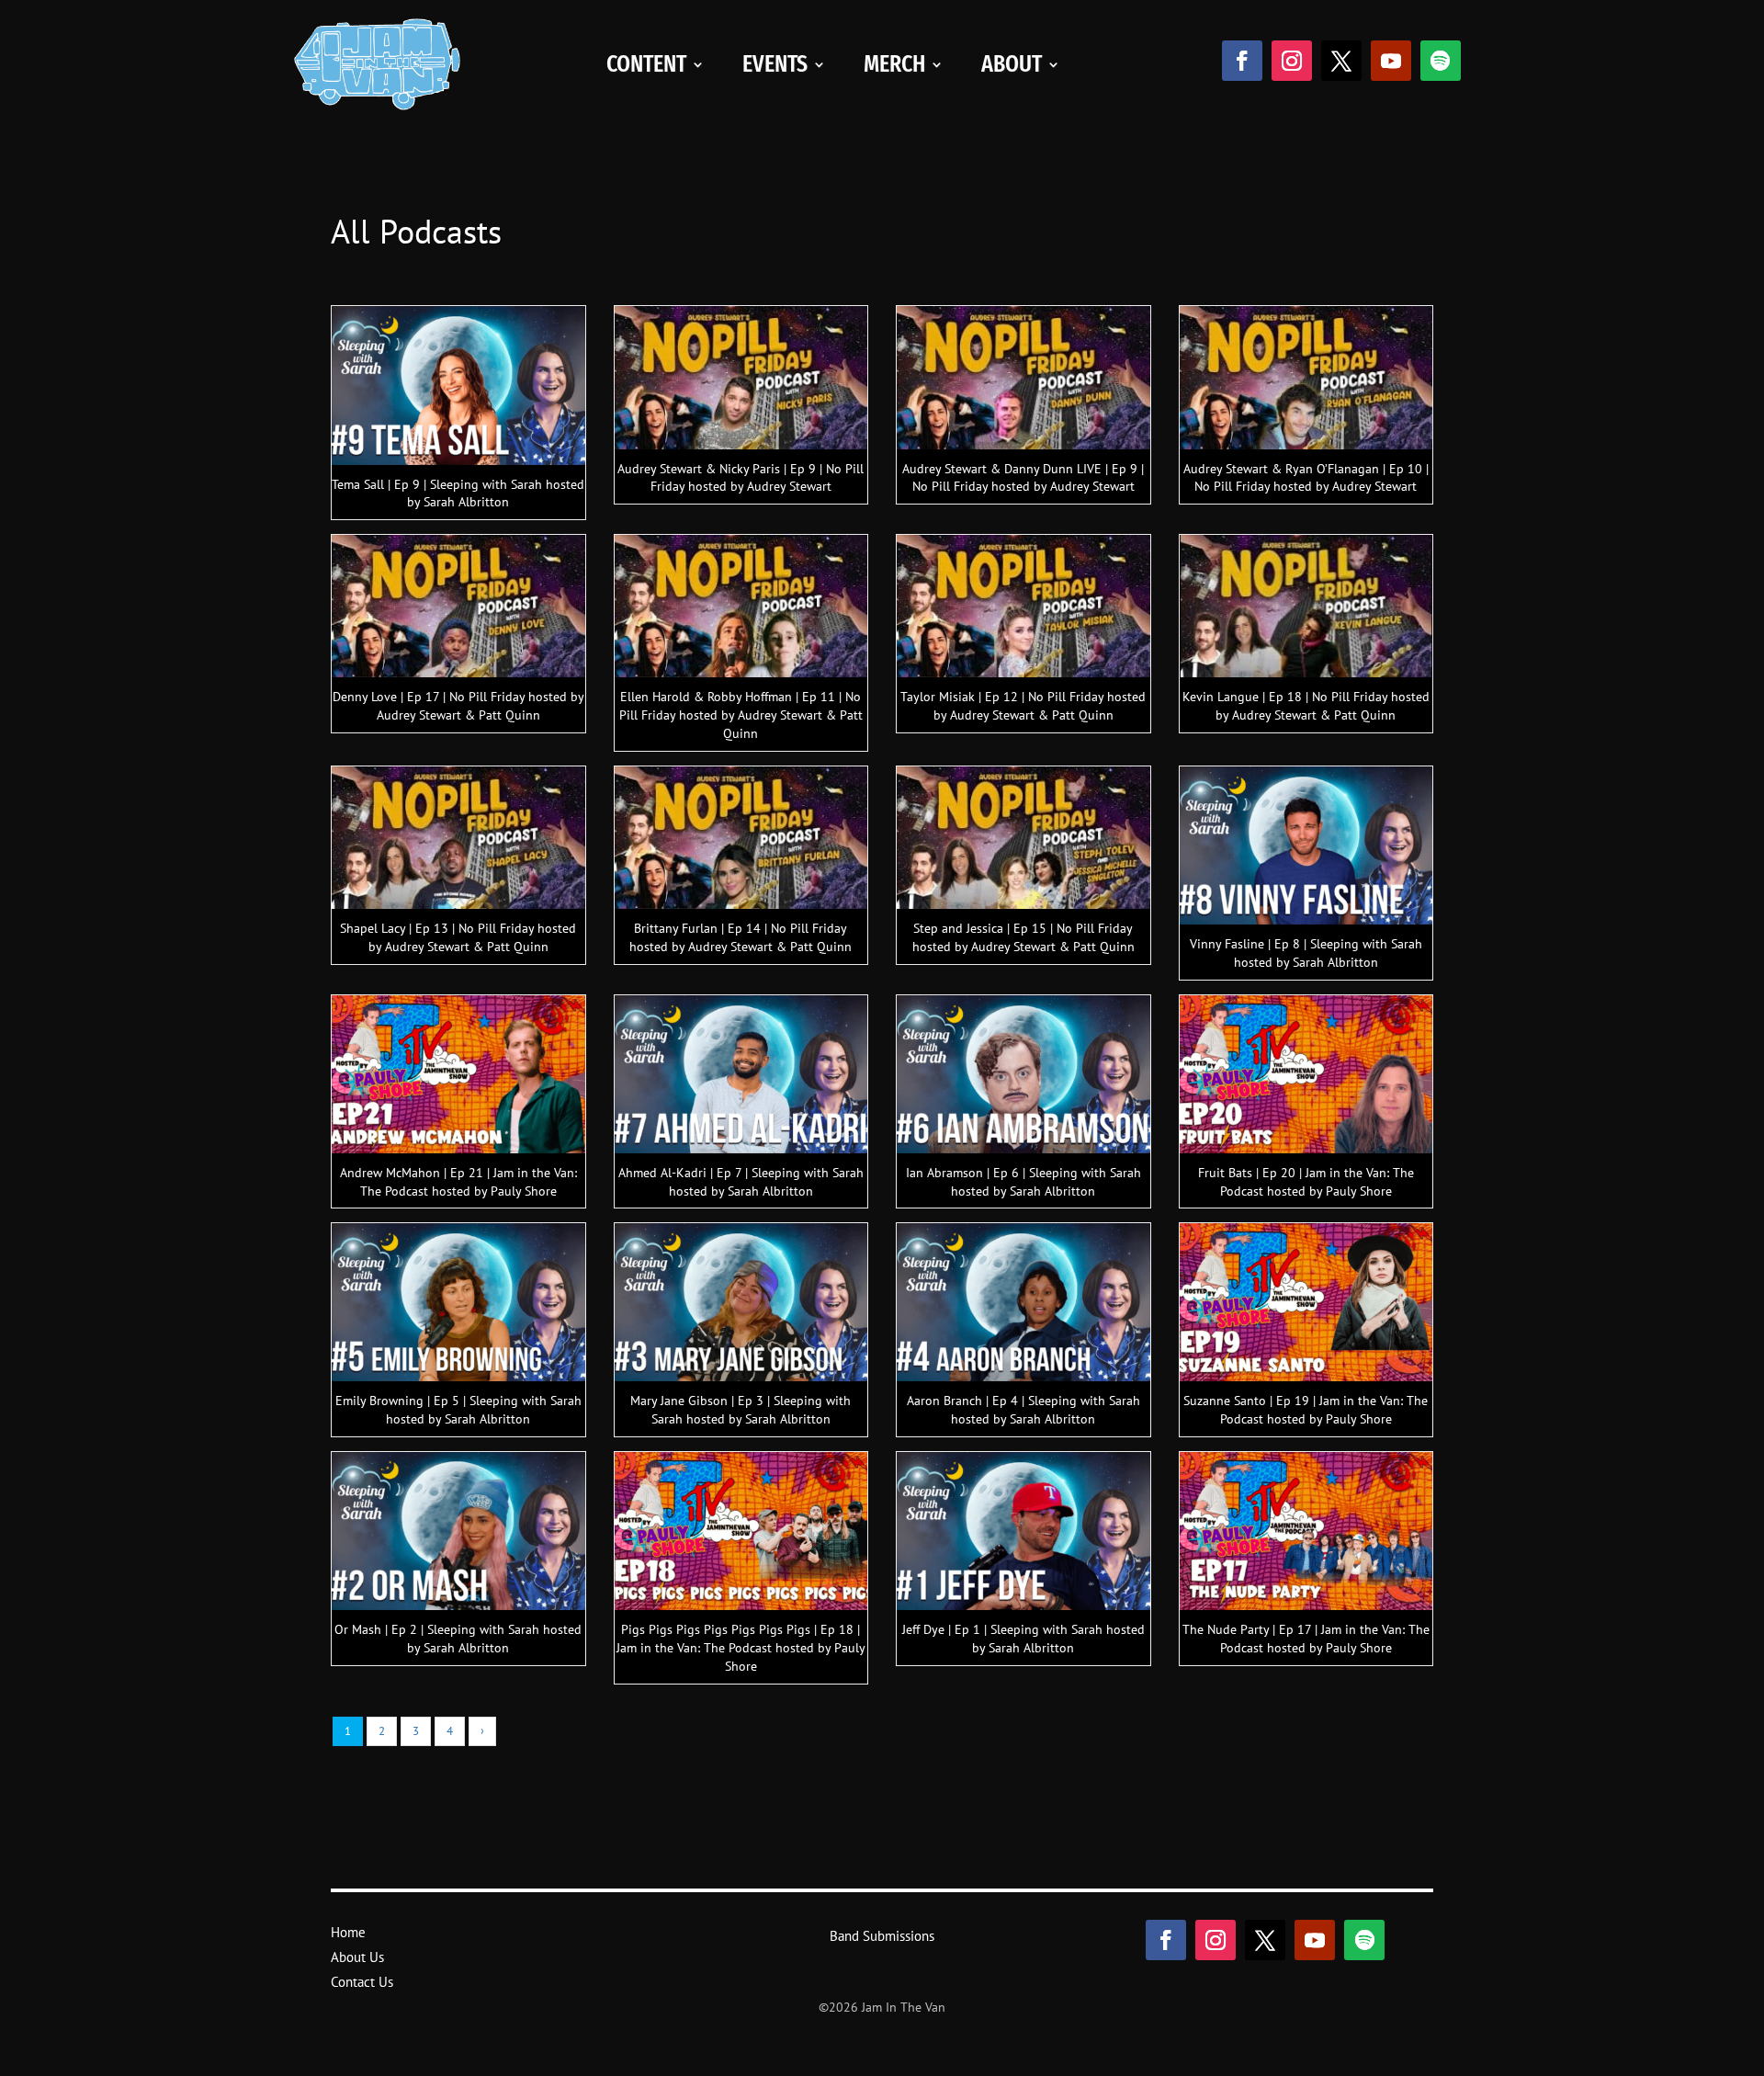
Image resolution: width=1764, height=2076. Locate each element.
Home (348, 1932)
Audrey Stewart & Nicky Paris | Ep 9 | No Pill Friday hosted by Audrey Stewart (741, 478)
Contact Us (362, 1982)
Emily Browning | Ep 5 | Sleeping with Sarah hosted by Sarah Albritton (458, 1410)
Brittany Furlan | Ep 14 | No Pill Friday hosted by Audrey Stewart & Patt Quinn (741, 937)
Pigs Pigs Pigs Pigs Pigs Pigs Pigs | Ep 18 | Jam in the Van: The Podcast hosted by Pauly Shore (741, 1648)
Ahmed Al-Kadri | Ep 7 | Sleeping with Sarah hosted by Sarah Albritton (741, 1182)
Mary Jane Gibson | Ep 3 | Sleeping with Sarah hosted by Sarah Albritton (741, 1410)
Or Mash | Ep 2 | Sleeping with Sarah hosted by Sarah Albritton (458, 1639)
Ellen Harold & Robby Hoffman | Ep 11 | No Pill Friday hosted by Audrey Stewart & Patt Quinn (741, 715)
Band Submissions (882, 1936)
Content (646, 64)
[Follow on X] (1341, 61)
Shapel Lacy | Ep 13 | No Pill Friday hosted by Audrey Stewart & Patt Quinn (458, 937)
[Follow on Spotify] (1441, 61)
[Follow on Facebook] (1242, 61)
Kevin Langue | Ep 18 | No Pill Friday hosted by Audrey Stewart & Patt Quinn (1306, 706)
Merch (894, 64)
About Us (357, 1957)
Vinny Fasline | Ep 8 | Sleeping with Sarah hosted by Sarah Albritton (1306, 953)
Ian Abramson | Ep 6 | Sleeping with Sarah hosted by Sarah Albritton (1023, 1182)
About (1012, 64)
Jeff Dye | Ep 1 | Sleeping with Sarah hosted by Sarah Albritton (1023, 1639)
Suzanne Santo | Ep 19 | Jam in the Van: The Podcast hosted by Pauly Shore (1306, 1410)
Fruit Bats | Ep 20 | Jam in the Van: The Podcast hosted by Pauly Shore (1306, 1182)
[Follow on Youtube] (1391, 61)
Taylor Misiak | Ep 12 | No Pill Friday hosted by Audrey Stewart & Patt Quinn (1023, 706)
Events (775, 64)
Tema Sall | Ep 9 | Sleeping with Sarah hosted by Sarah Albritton (458, 493)
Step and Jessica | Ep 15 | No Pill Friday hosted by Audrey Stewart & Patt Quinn (1023, 937)
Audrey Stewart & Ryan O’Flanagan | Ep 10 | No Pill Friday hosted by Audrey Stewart (1306, 478)
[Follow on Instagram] (1292, 61)
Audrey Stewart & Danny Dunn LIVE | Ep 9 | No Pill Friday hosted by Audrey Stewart (1023, 478)
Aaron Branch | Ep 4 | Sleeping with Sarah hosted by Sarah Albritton (1023, 1410)
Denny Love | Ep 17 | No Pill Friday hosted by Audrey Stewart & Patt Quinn (458, 706)
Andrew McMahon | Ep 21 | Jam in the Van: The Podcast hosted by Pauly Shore (458, 1182)
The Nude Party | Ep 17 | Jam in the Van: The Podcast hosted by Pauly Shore (1306, 1639)
